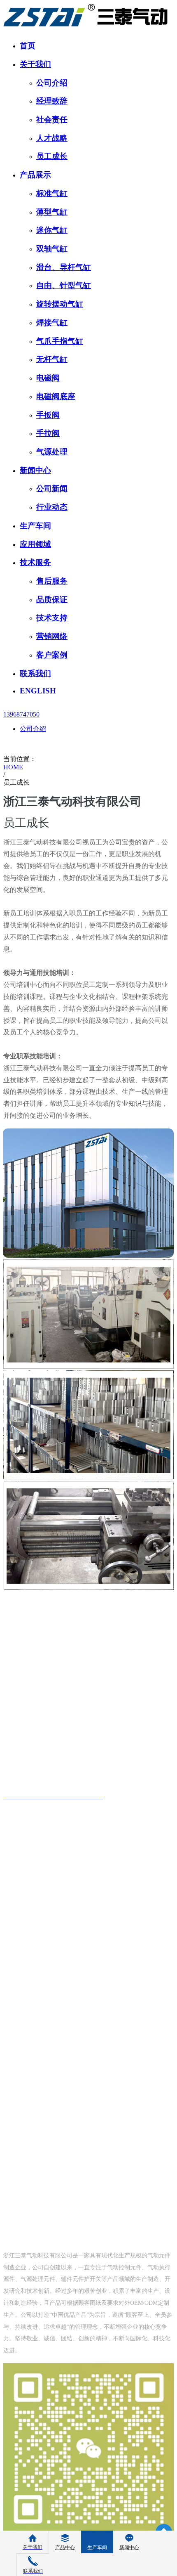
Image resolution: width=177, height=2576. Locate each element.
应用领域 (35, 544)
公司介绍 (52, 83)
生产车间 (35, 526)
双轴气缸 (52, 249)
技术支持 (52, 618)
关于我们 (35, 64)
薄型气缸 (52, 212)
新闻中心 (35, 470)
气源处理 (52, 452)
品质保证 (52, 600)
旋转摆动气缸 (60, 304)
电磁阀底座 (56, 396)
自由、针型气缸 (64, 285)
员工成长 (52, 156)
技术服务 (35, 562)
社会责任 (52, 119)
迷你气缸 (52, 230)
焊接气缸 (52, 323)
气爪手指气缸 (60, 341)
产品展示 (35, 175)
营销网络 (52, 636)
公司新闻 (52, 488)
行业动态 (52, 507)
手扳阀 (48, 415)
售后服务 (52, 581)
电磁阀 (48, 378)
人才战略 (52, 138)
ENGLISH (38, 691)
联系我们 (35, 673)
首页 (28, 46)
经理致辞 (52, 101)
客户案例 (52, 655)
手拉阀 (48, 433)
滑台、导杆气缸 (64, 267)
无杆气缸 (52, 359)
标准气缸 (52, 193)
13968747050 (21, 714)
